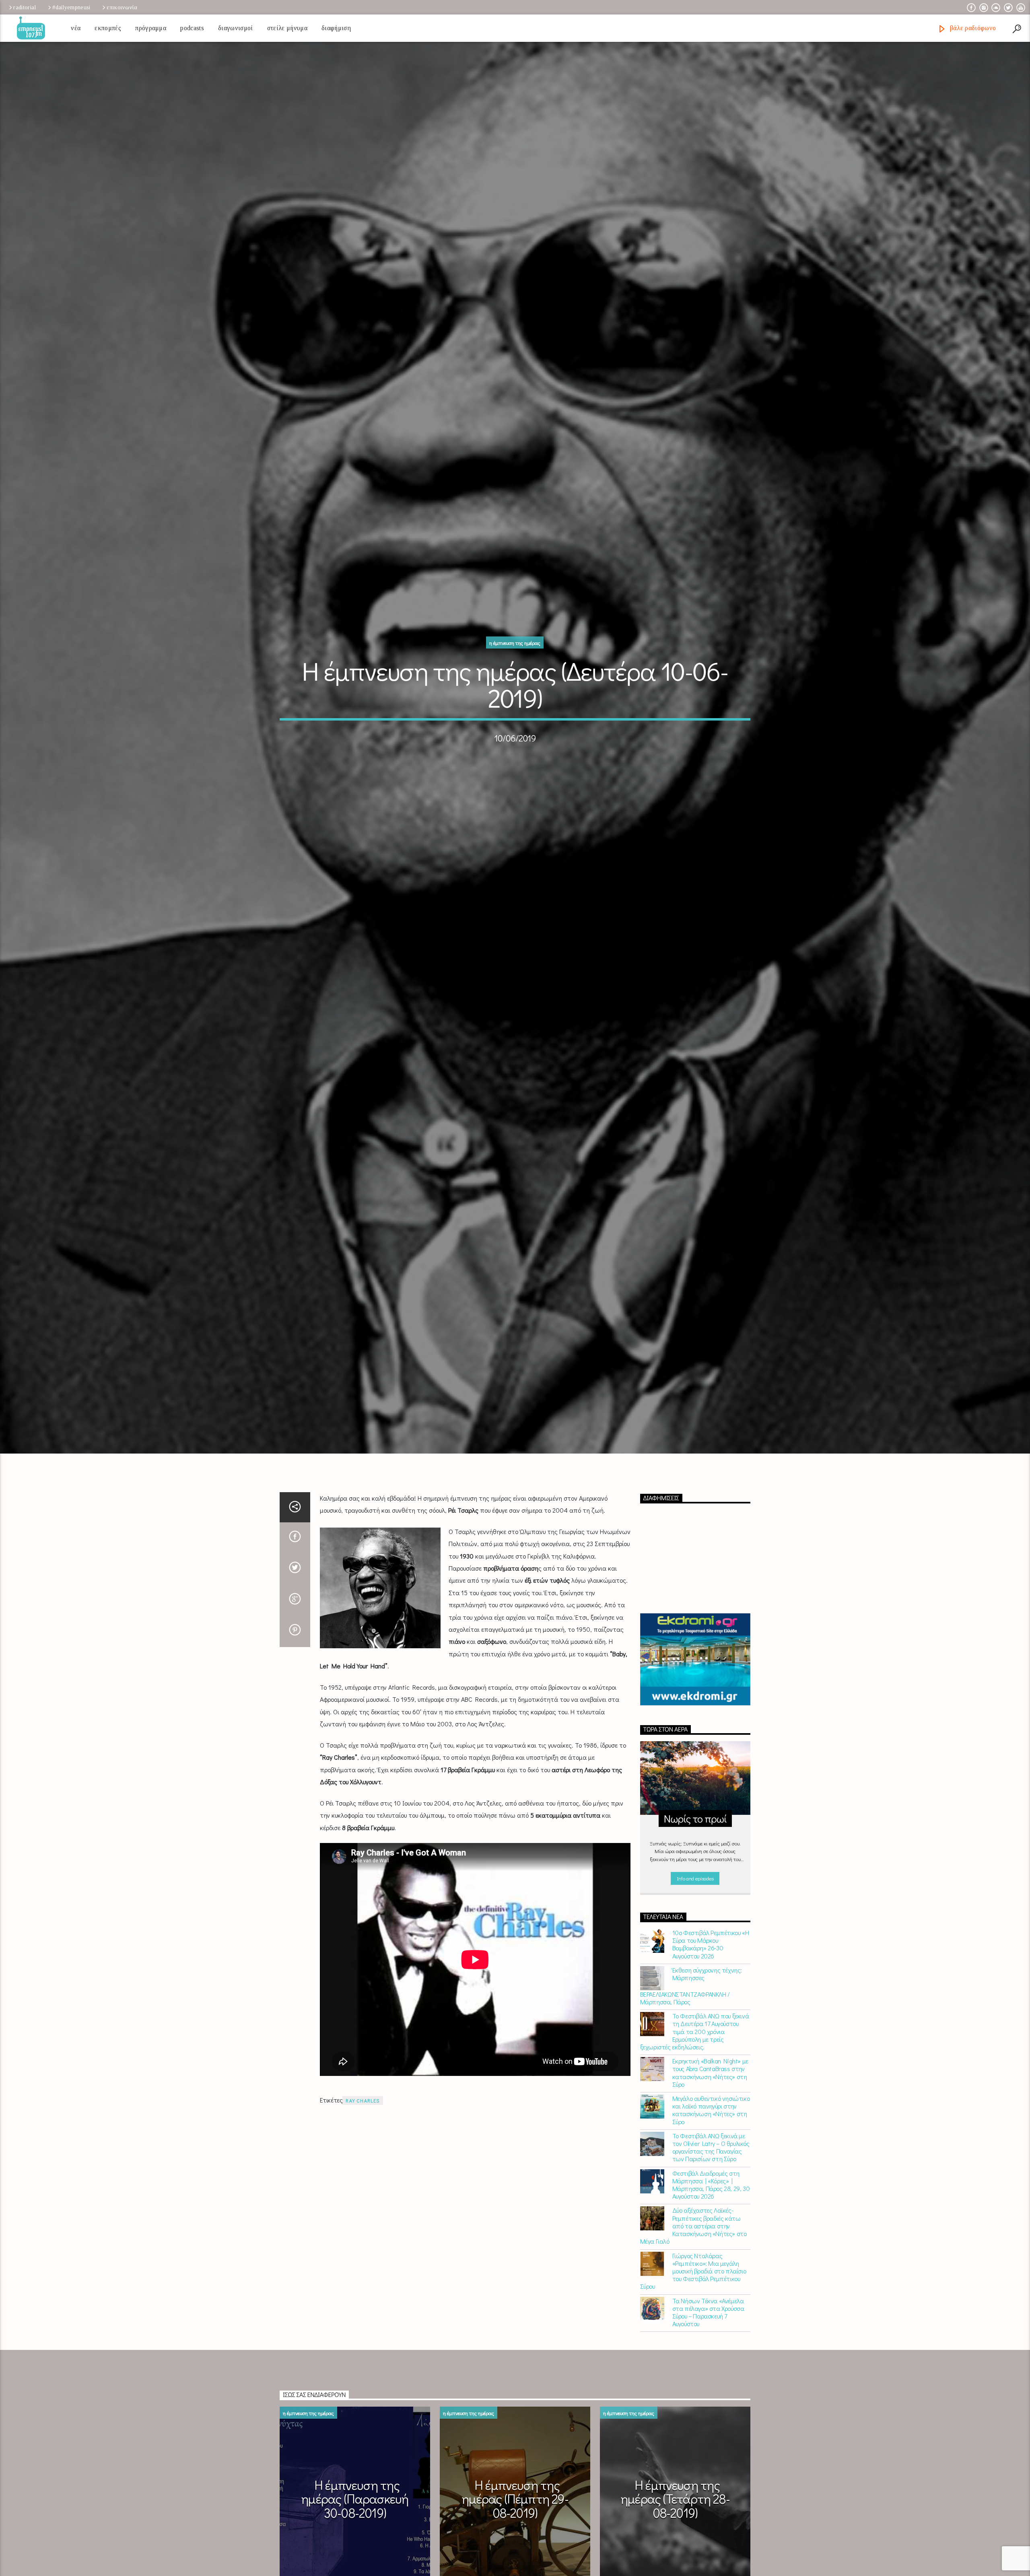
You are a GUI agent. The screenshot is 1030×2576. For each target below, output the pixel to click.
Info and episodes (695, 1898)
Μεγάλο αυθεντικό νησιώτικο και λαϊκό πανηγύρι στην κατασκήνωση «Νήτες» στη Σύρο (711, 2130)
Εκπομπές (108, 28)
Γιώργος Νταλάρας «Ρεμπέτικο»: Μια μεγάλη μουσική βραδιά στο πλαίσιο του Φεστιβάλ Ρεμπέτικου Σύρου (693, 2291)
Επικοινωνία (122, 7)
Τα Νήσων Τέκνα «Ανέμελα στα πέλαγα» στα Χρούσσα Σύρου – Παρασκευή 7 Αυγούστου (708, 2332)
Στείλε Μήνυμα (287, 28)
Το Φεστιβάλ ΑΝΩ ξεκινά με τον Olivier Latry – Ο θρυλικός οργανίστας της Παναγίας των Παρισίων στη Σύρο (711, 2167)
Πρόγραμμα (151, 28)
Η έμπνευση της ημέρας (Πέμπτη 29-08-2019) (515, 2518)
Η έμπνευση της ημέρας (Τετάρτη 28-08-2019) (675, 2518)
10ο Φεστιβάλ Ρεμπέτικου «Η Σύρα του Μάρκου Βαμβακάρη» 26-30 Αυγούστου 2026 (711, 1964)
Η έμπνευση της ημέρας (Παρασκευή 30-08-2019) (355, 2518)
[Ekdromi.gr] (695, 1679)
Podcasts (192, 28)
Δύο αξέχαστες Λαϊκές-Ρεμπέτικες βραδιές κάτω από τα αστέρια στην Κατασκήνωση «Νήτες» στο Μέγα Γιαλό (693, 2246)
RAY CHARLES (363, 2120)
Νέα (76, 28)
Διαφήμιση (336, 28)
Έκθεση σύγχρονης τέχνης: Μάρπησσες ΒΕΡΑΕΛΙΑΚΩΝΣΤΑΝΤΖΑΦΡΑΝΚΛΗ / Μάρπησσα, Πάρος (691, 2006)
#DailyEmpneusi (71, 7)
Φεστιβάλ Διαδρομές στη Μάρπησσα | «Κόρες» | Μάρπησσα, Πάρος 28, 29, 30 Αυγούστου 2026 (711, 2204)
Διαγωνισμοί (236, 28)
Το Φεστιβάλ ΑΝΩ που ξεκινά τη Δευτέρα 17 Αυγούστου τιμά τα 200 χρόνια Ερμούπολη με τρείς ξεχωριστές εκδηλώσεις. (695, 2051)
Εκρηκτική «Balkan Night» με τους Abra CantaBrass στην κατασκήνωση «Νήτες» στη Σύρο (710, 2093)
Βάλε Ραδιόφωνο (972, 28)
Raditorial (25, 7)
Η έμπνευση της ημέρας (515, 652)
